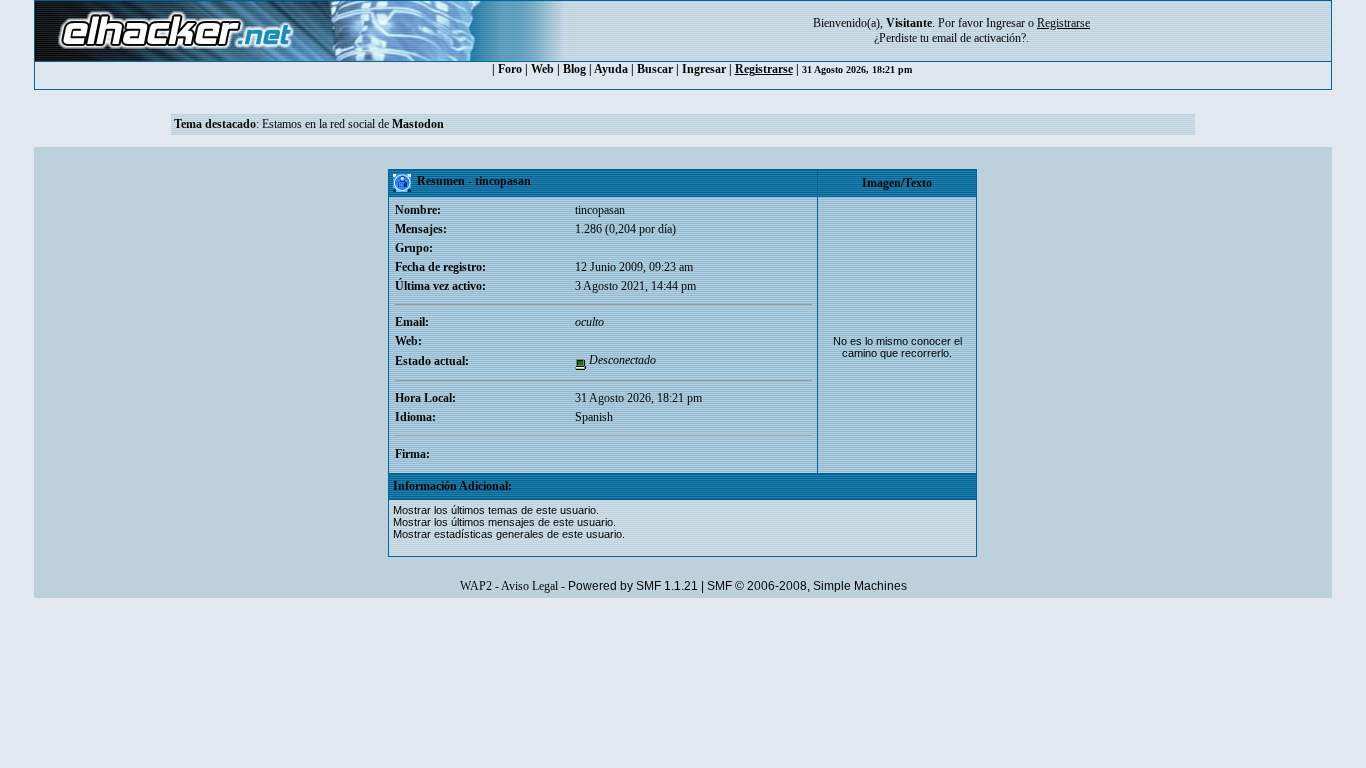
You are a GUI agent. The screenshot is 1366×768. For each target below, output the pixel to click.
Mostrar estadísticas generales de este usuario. (509, 534)
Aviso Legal (529, 586)
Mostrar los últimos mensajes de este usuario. (504, 522)
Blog (574, 69)
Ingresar (1005, 23)
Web (542, 69)
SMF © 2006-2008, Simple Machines (807, 586)
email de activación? (979, 38)
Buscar (655, 69)
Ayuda (611, 69)
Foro (510, 69)
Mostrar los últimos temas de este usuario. (496, 510)
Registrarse (764, 69)
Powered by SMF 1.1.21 (633, 586)
